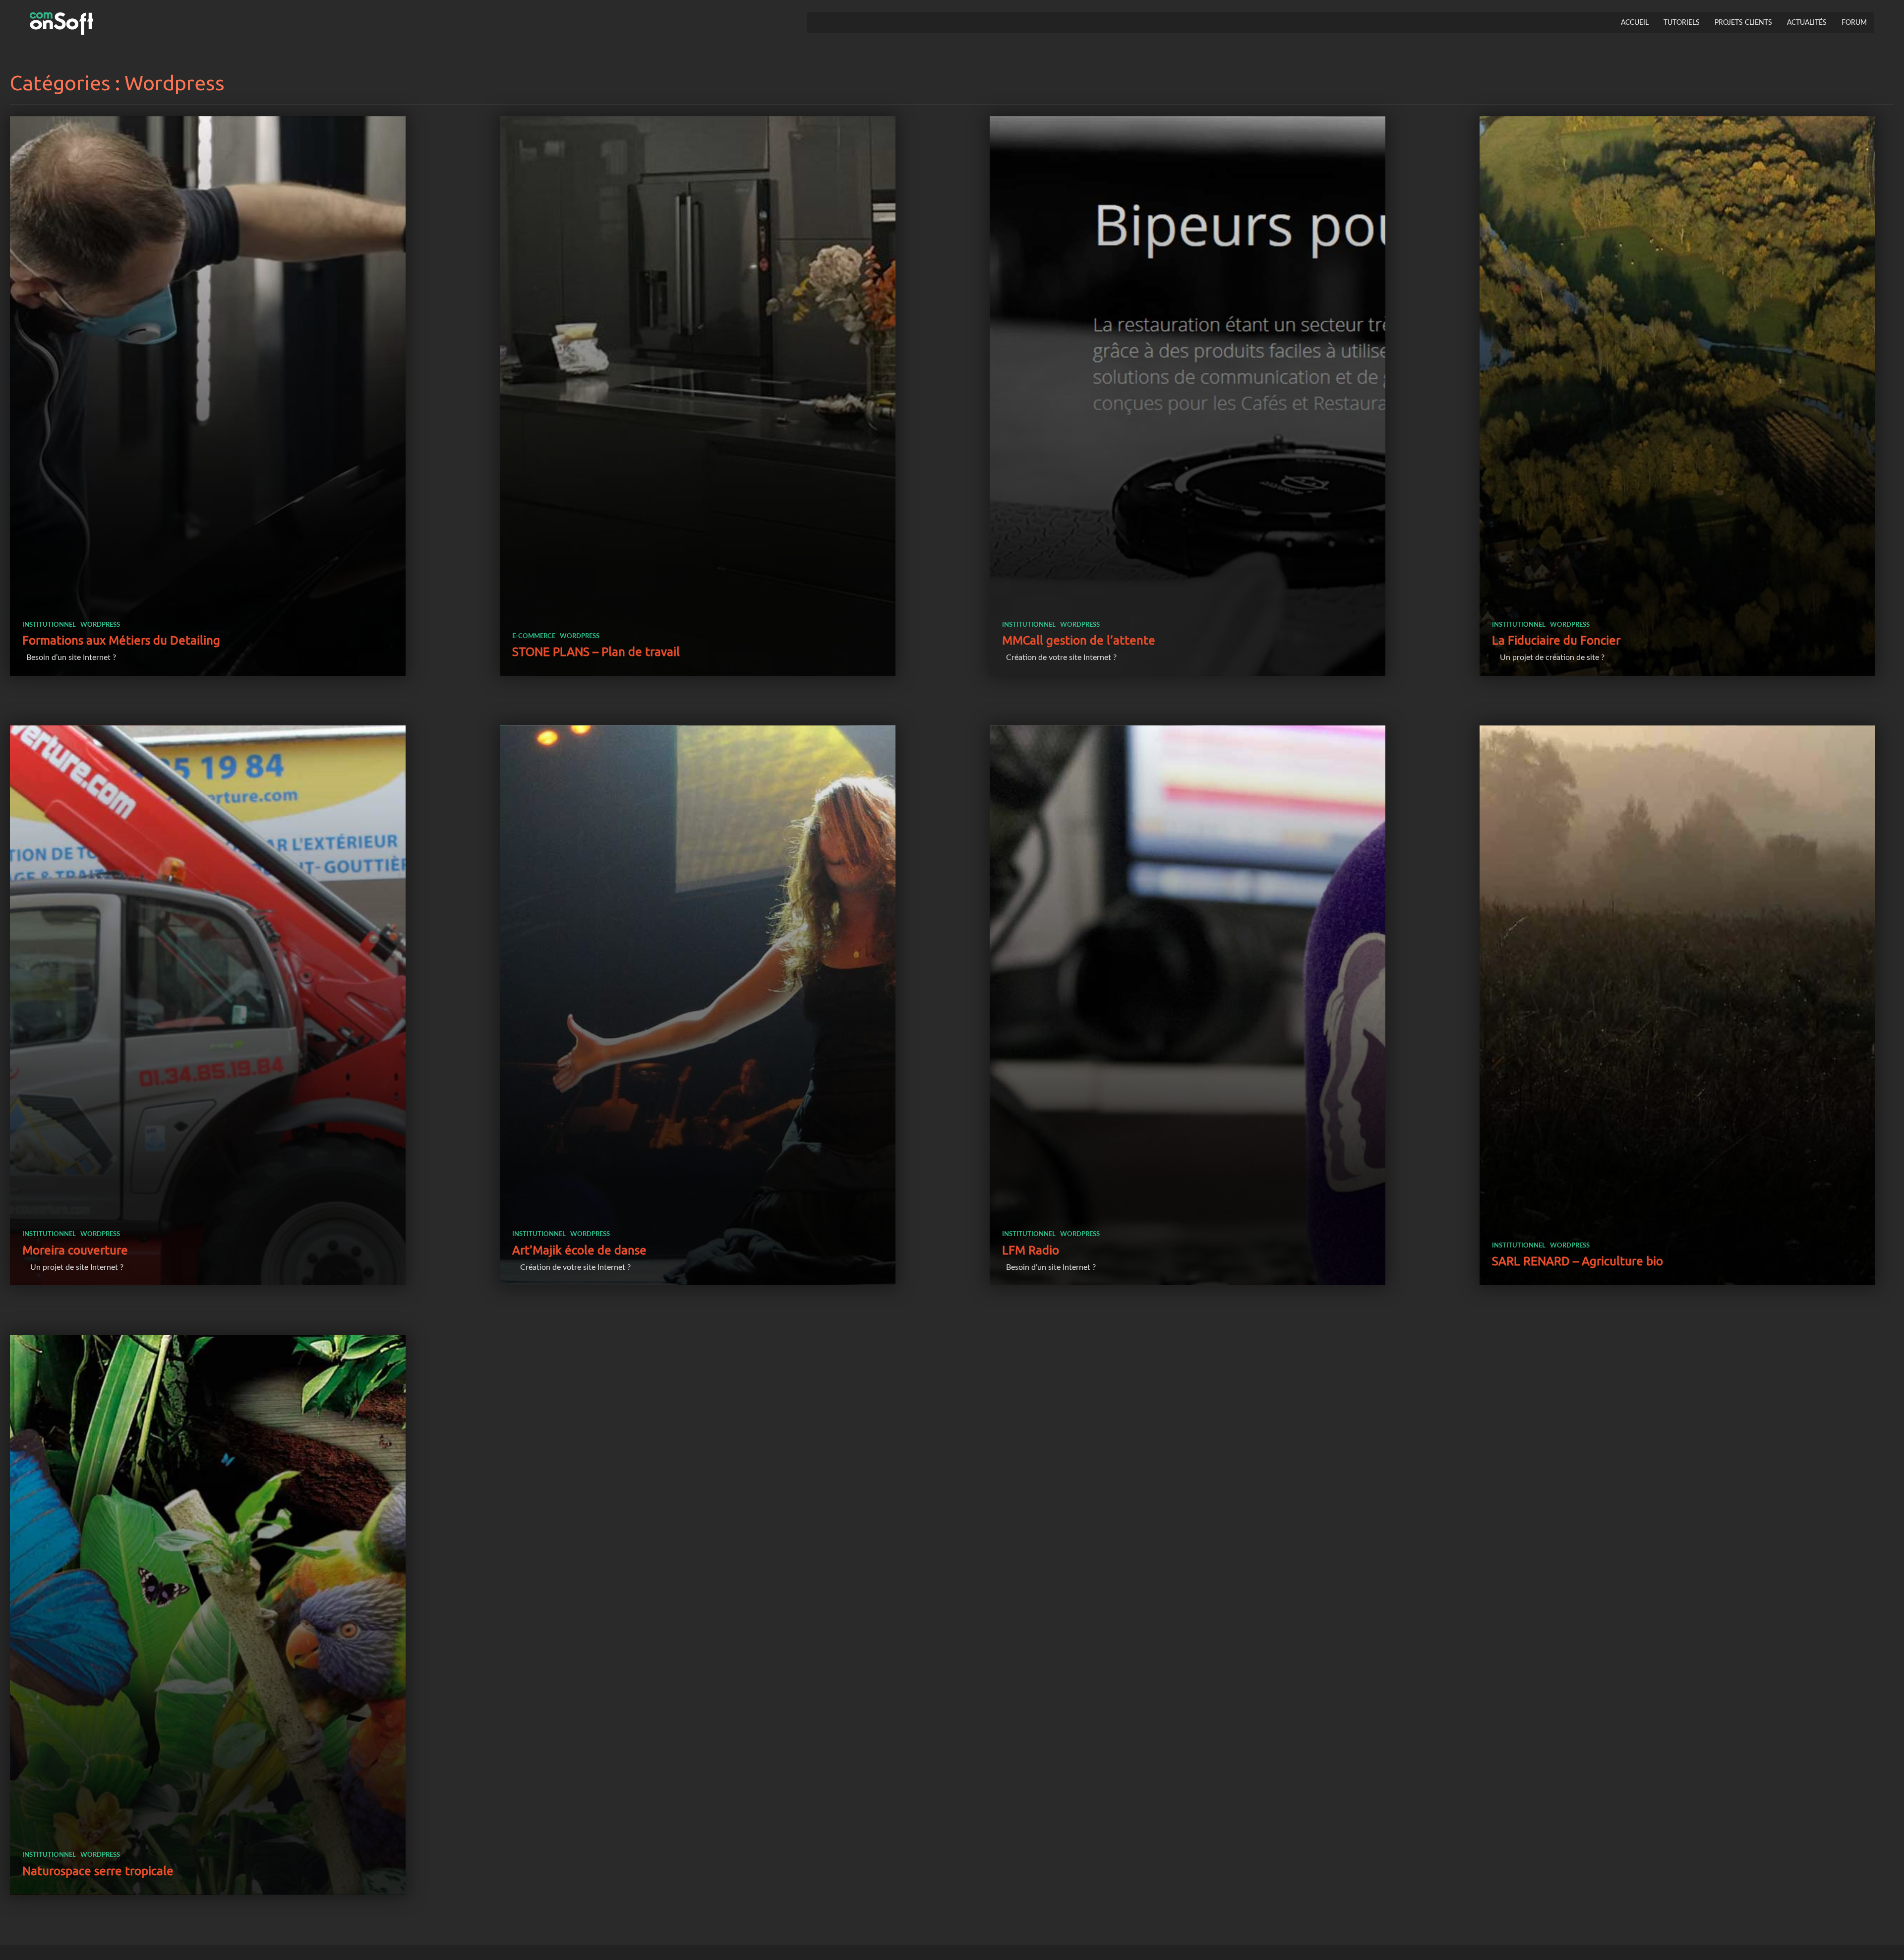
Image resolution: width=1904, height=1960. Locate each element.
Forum (1854, 23)
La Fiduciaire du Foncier (1556, 640)
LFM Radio (1031, 1250)
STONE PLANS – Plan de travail (596, 652)
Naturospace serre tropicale (98, 1871)
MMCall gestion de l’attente (1079, 640)
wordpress (100, 625)
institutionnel (49, 625)
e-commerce (534, 636)
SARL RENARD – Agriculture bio (1577, 1261)
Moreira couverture (75, 1250)
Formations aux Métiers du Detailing (121, 640)
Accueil (1635, 23)
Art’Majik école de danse (579, 1250)
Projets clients (1743, 23)
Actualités (1807, 23)
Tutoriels (1682, 23)
